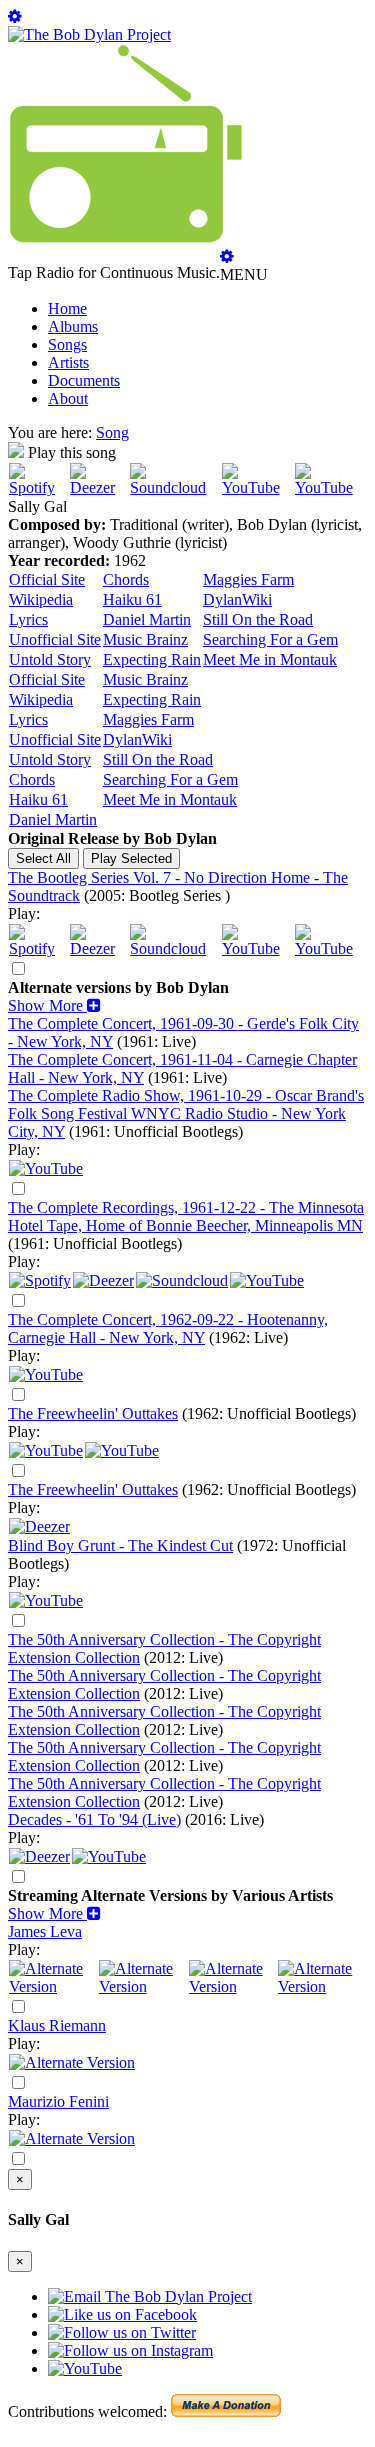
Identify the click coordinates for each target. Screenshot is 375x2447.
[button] (54, 1005)
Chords (126, 579)
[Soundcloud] (174, 487)
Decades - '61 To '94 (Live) (94, 1819)
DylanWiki (237, 599)
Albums (73, 326)
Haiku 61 (132, 599)
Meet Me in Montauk (270, 659)
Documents (84, 380)
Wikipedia (41, 599)
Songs (67, 344)
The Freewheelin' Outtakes (93, 1413)
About (68, 398)
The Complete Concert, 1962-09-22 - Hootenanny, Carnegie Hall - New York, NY (168, 1328)
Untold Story (50, 659)
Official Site (47, 579)
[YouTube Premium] (122, 1450)
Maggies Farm (248, 579)
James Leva (45, 1931)
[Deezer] (99, 487)
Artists (68, 362)
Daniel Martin (147, 619)
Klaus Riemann (57, 2025)
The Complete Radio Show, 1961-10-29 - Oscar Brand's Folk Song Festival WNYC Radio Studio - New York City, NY (186, 1113)
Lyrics (28, 619)
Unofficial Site (55, 639)
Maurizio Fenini (58, 2101)
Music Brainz (145, 639)
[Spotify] (38, 487)
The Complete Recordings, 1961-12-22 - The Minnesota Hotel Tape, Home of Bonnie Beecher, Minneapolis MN (186, 1216)
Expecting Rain (152, 659)
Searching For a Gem (270, 639)
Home (67, 308)
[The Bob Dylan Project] (89, 34)
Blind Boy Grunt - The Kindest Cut (120, 1545)
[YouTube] (257, 487)
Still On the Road (258, 619)
